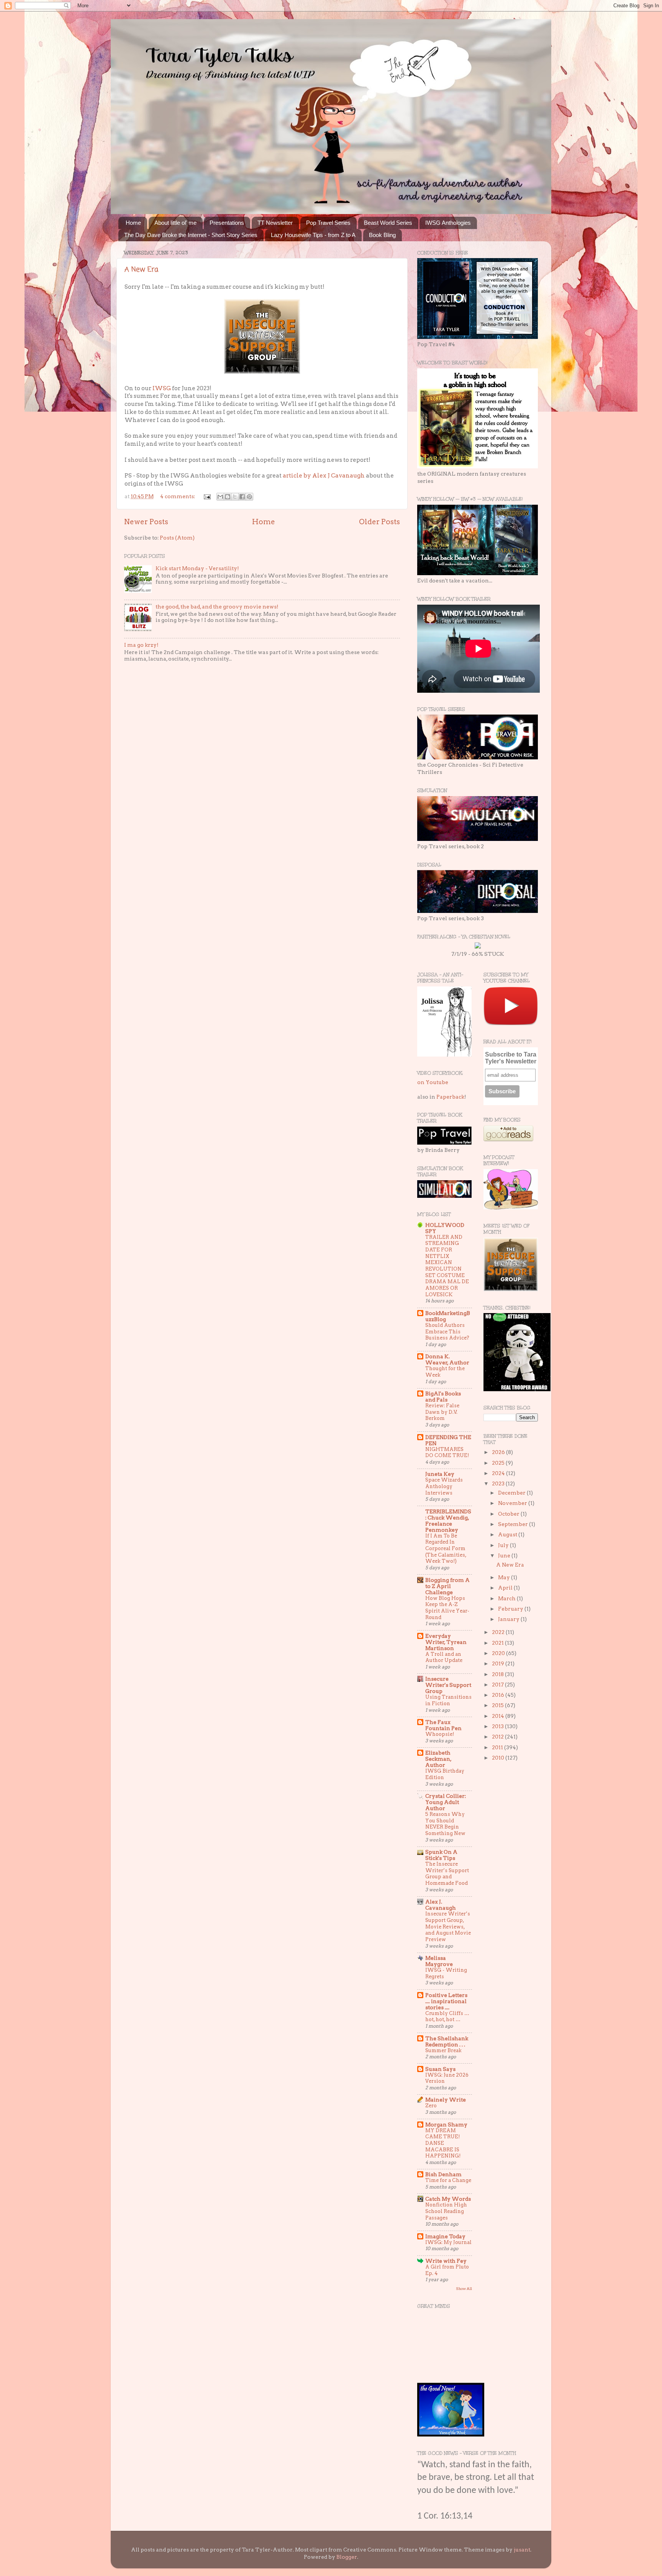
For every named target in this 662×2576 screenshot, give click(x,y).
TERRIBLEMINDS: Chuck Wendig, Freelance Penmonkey (448, 1521)
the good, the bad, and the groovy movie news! (217, 607)
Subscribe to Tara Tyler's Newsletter (511, 1058)
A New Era (141, 270)
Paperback (450, 1097)
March (507, 1598)
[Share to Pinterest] (249, 497)
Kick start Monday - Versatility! (197, 568)
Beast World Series (388, 223)
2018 (498, 1674)
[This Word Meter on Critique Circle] (478, 947)
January (509, 1619)
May (505, 1577)
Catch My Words (448, 2199)
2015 (498, 1705)
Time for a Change (448, 2180)
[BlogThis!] (228, 497)
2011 (498, 1747)
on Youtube (433, 1082)
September (514, 1524)
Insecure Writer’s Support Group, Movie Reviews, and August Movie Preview (448, 1927)
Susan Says (440, 2069)
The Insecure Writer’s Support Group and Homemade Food (447, 1874)
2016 (499, 1695)
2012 (498, 1737)
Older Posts (379, 522)
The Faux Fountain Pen (443, 1725)
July (504, 1545)
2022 (499, 1632)
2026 (499, 1452)
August (508, 1534)
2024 (499, 1473)
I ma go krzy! (141, 645)
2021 (498, 1643)
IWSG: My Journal (448, 2242)
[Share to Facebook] (242, 497)
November (513, 1503)
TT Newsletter (275, 223)
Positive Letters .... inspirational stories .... (446, 2001)
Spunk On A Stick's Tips (441, 1855)
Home (133, 223)
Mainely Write (446, 2100)
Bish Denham (443, 2174)
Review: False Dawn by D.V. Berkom (442, 1412)
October (509, 1514)
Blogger (347, 2557)
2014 (499, 1716)
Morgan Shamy (446, 2125)
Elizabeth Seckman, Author (438, 1759)
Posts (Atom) (177, 538)
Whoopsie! (440, 1734)
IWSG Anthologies (448, 223)
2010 (499, 1758)
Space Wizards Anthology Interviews (444, 1486)
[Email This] (220, 497)
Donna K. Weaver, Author (447, 1359)
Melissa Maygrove (439, 1961)
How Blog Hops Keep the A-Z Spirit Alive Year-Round (447, 1608)
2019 (499, 1663)
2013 (498, 1726)
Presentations (227, 223)
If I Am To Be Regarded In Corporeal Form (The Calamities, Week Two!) (446, 1549)
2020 (499, 1653)
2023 (499, 1483)
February (511, 1609)
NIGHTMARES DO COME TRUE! (447, 1452)
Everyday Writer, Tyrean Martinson (446, 1642)
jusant (522, 2550)
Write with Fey (446, 2261)
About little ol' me (175, 223)
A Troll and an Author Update (444, 1657)
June (505, 1555)
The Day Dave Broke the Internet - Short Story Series (191, 235)
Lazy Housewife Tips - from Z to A (313, 235)
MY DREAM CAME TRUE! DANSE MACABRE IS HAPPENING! (443, 2143)
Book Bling (382, 235)
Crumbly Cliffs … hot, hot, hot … (447, 2017)
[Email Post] (206, 496)
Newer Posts (146, 522)
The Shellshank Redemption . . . (447, 2041)
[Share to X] (235, 497)
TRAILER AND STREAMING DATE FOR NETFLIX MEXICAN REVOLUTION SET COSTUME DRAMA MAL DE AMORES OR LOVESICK (447, 1266)
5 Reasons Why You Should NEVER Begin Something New (445, 1824)
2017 (498, 1685)
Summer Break (443, 2050)
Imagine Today (445, 2236)
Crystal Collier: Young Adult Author (446, 1802)
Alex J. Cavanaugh (441, 1905)
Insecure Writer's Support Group (448, 1685)
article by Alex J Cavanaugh (324, 476)
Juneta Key (440, 1474)
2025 (499, 1463)
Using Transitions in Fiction (448, 1700)
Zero (431, 2106)
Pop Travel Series (328, 223)
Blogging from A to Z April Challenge (447, 1586)
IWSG (162, 388)
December (512, 1493)
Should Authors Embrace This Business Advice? (447, 1331)
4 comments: (178, 496)
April (506, 1588)
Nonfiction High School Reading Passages (446, 2211)
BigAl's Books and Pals (443, 1397)
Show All (464, 2289)
